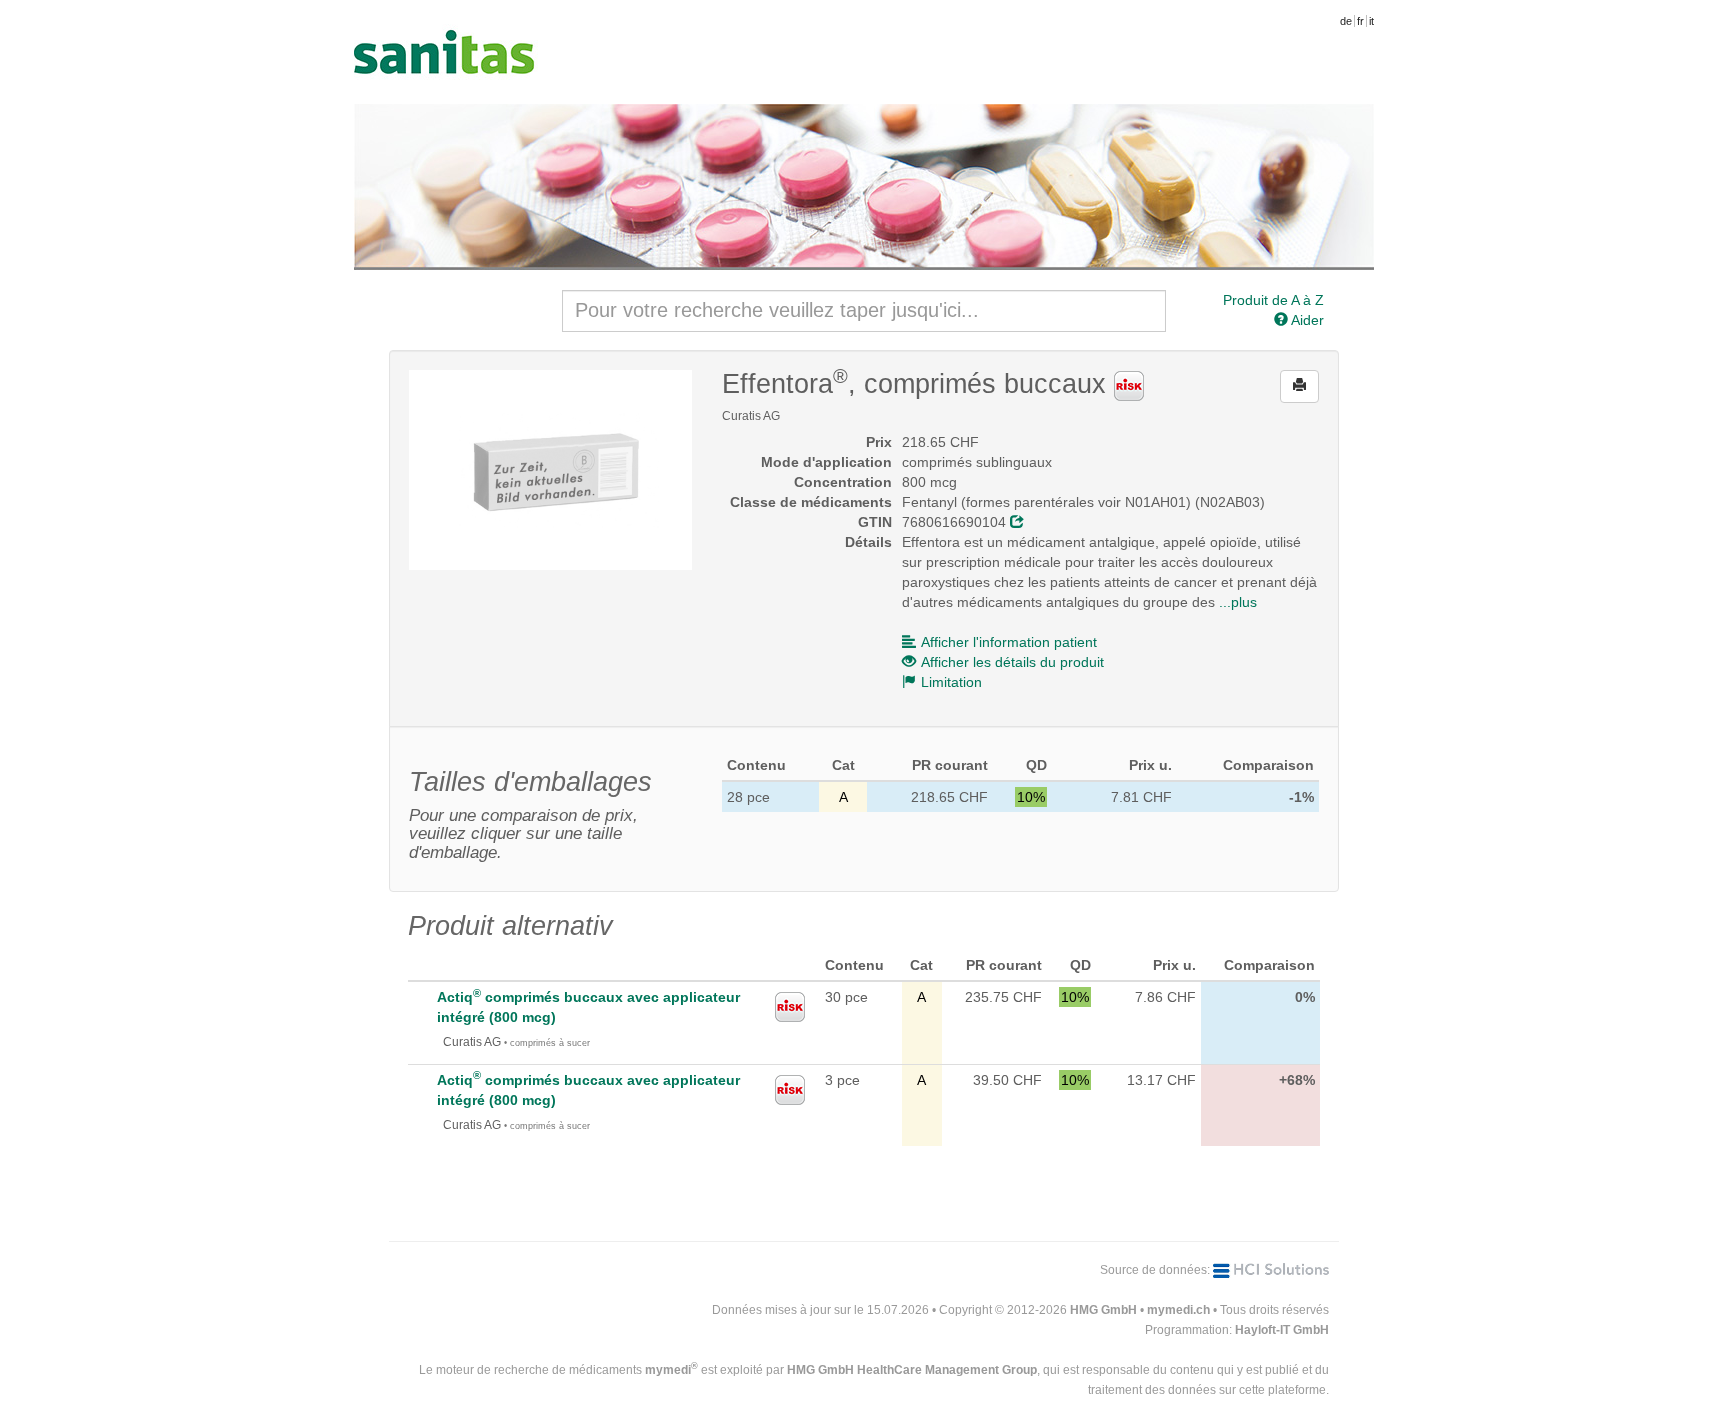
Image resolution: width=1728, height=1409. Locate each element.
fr (1360, 21)
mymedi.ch (1178, 1310)
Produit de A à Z (1273, 300)
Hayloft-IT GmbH (1282, 1330)
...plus (1238, 602)
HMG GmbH (1103, 1310)
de (1346, 21)
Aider (1306, 320)
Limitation (951, 682)
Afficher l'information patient (1009, 642)
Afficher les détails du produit (1012, 662)
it (1371, 21)
